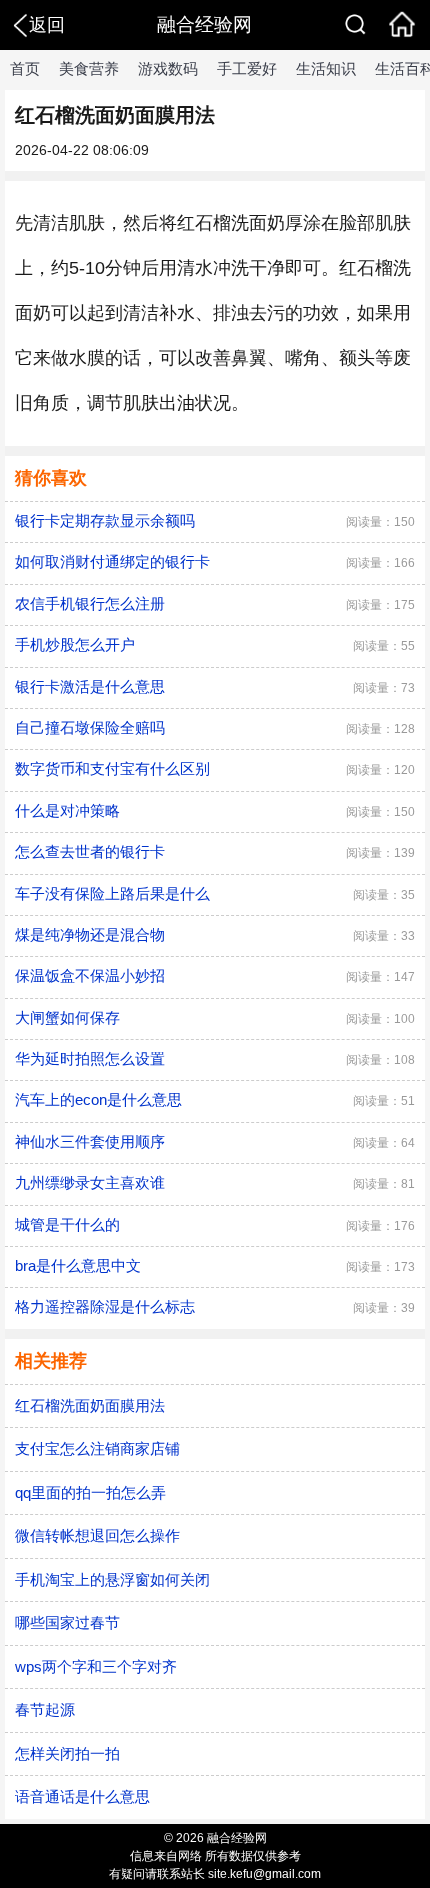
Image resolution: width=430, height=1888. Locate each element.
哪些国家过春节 (67, 1622)
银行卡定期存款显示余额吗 (105, 520)
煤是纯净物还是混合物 (90, 934)
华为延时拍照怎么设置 (90, 1058)
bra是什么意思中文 (78, 1265)
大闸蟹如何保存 (67, 1017)
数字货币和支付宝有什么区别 (112, 768)
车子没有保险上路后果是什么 (112, 893)
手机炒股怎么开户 (75, 644)
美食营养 (89, 68)
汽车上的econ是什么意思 (98, 1099)
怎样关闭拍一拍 (67, 1753)
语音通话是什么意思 (82, 1796)
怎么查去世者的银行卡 (90, 851)
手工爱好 (247, 68)
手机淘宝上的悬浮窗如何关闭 (112, 1579)
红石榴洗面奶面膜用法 (90, 1405)
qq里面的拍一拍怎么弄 (90, 1492)
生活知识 (326, 68)
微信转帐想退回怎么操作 (97, 1535)
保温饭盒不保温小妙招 (90, 975)
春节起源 (45, 1709)
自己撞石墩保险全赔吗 (90, 727)
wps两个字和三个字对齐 (96, 1666)
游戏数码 (168, 68)
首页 (25, 68)
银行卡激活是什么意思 (90, 686)
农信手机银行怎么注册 (90, 603)
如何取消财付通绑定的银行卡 (112, 561)
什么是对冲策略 (67, 810)
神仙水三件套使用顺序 (90, 1141)
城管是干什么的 (67, 1224)
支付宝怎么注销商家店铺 (97, 1448)
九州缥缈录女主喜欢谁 (90, 1182)
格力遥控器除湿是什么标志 (105, 1306)
